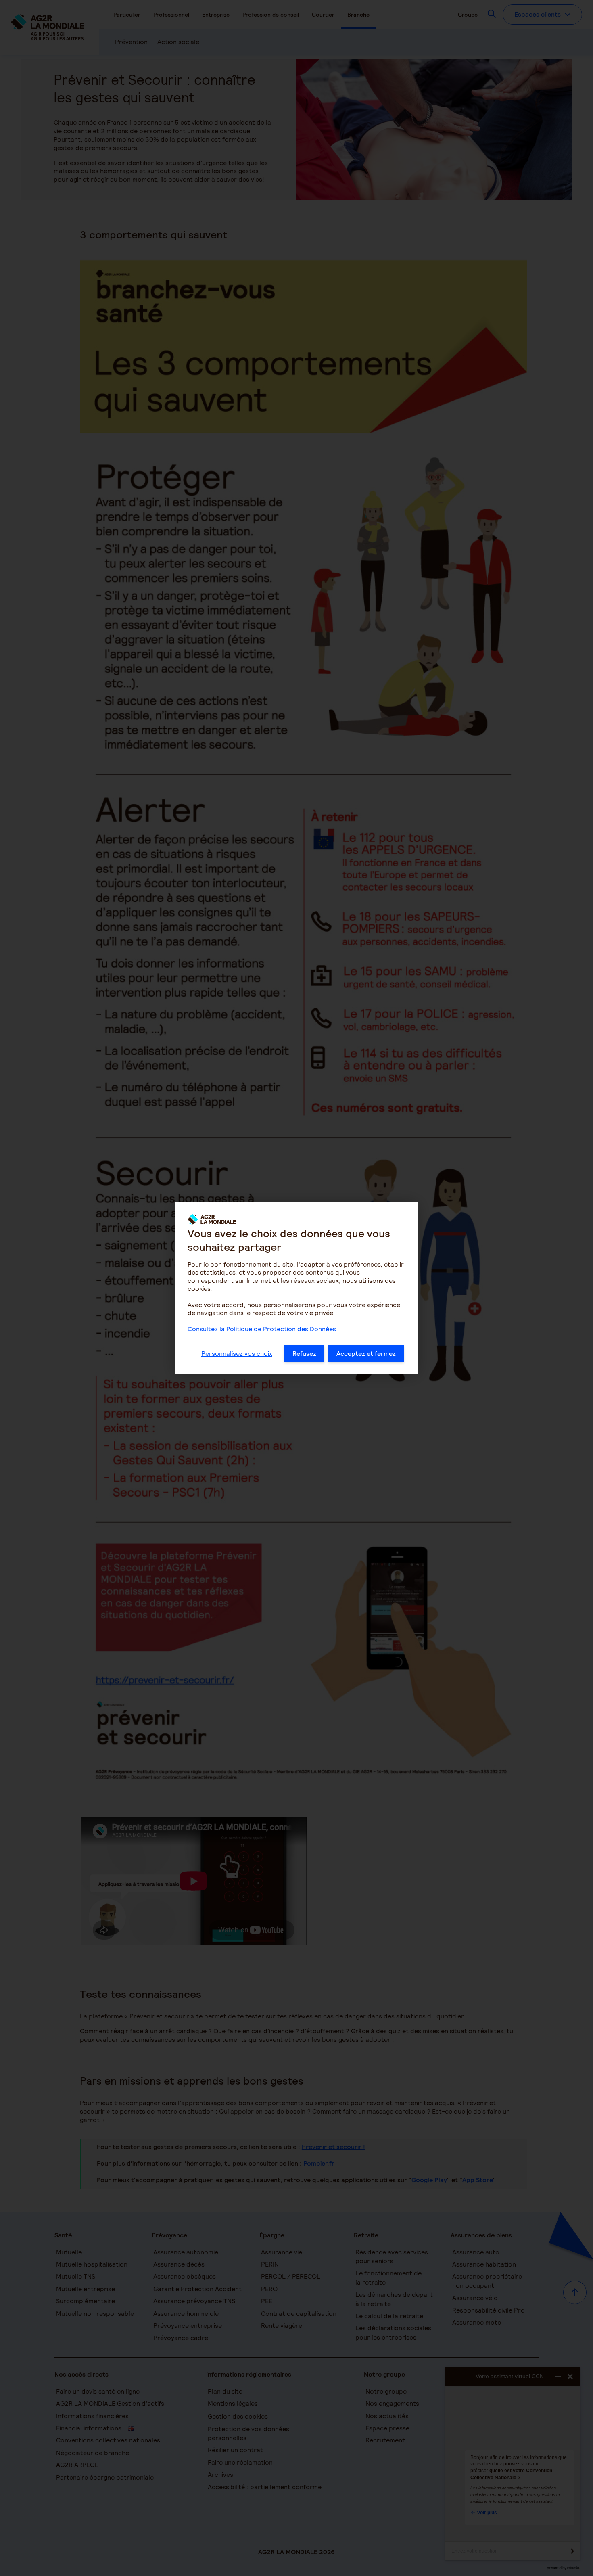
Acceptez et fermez (366, 1354)
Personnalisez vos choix (237, 1354)
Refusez (304, 1354)
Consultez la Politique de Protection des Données (262, 1329)
